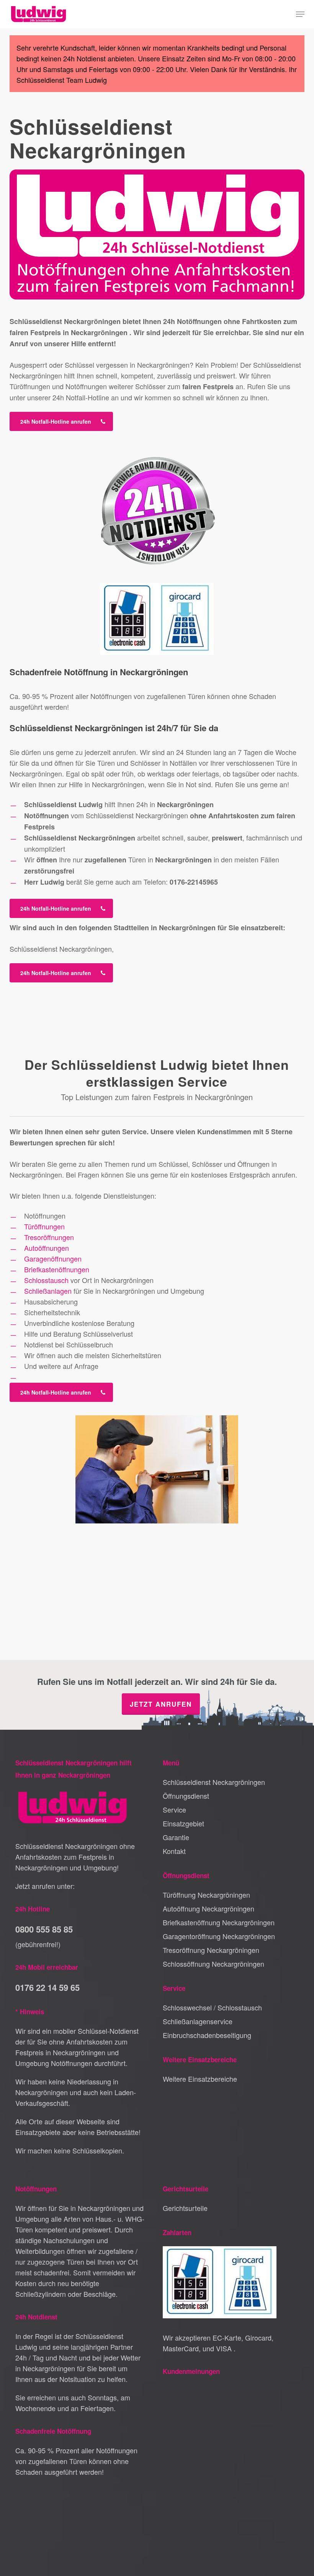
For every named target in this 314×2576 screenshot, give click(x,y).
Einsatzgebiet (183, 1823)
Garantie (176, 1837)
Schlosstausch (46, 1280)
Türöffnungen (44, 1226)
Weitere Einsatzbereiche (200, 2079)
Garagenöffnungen (53, 1258)
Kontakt (174, 1851)
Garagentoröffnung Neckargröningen (219, 1936)
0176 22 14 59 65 (47, 1987)
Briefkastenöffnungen (57, 1269)
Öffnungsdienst (186, 1796)
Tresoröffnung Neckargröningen (211, 1950)
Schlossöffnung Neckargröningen (213, 1964)
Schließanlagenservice (198, 2021)
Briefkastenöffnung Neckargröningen (219, 1922)
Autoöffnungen (47, 1248)
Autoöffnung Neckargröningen (209, 1908)
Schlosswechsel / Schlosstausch (212, 2007)
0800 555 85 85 (44, 1929)
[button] (300, 14)
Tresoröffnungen (49, 1237)
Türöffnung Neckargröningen (206, 1895)
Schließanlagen (48, 1291)
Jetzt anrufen (161, 1704)
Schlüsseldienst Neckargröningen (214, 1782)
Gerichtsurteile (185, 2208)
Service (174, 1809)
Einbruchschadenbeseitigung (207, 2035)
